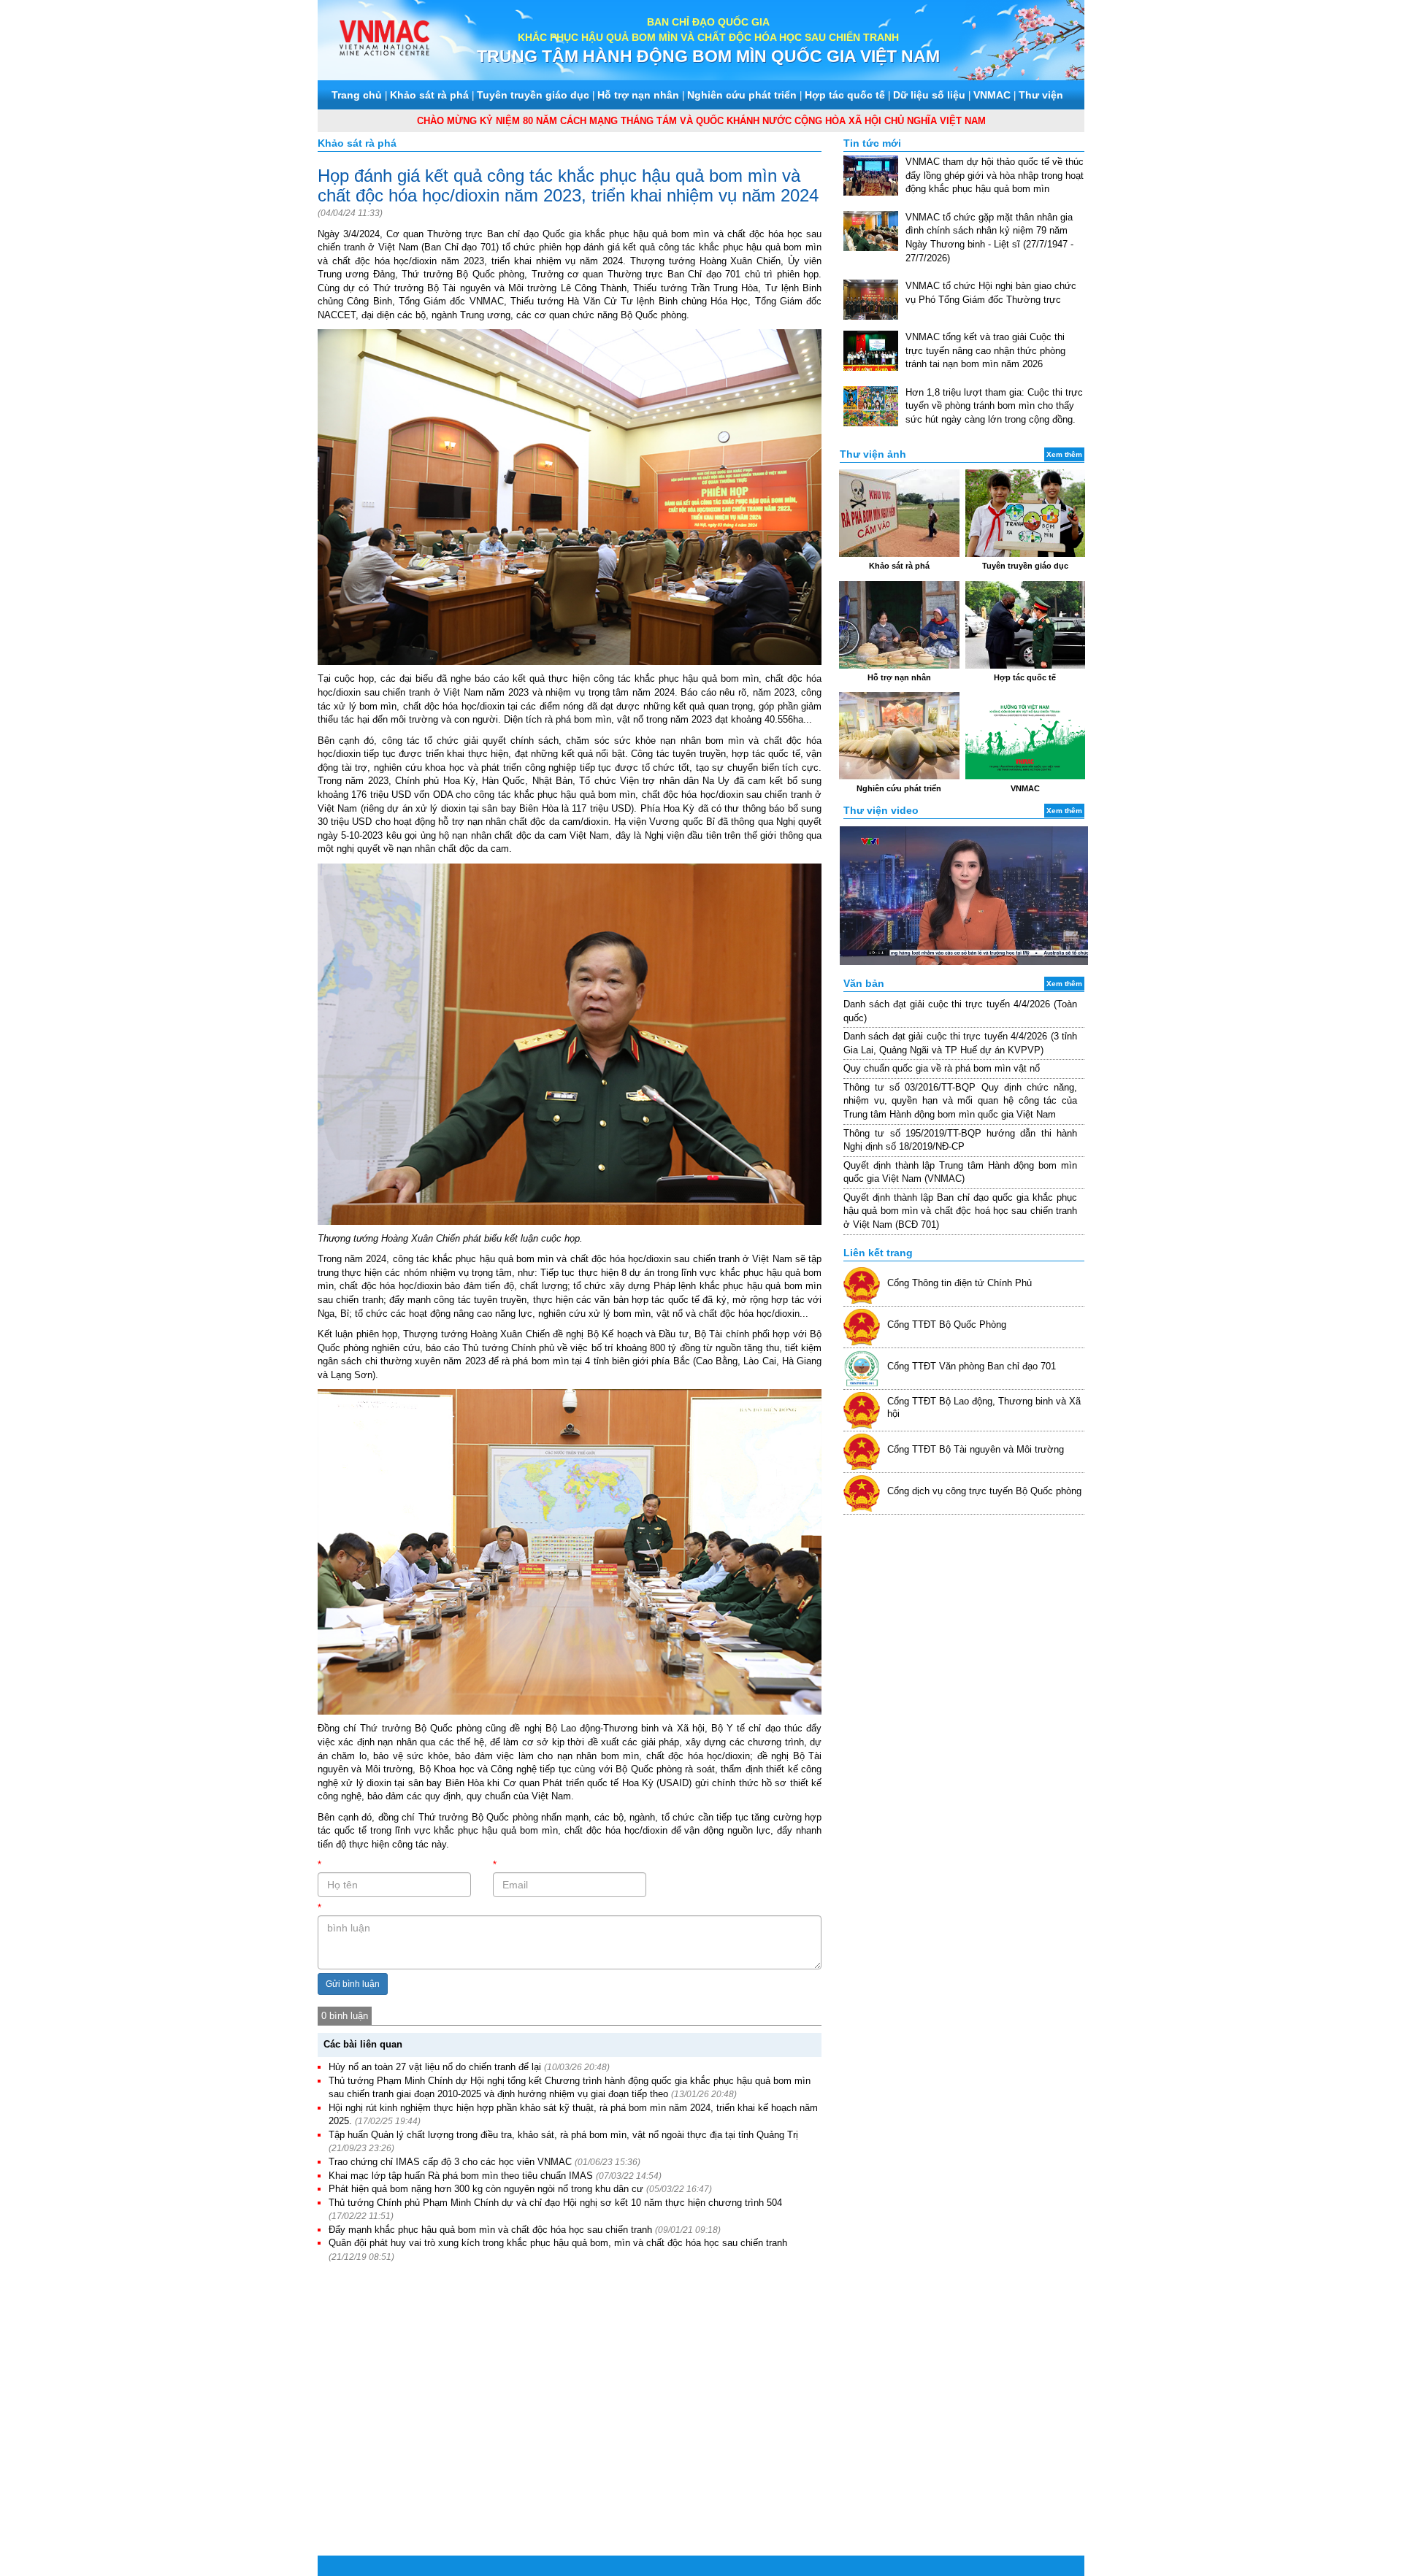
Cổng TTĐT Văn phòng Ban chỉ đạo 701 (972, 1366)
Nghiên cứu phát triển (742, 95)
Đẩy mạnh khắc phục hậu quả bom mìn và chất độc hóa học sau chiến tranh (490, 2230)
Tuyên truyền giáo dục (533, 95)
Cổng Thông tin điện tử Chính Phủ (959, 1283)
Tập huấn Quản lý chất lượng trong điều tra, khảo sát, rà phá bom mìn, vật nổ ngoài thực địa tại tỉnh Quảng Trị (563, 2135)
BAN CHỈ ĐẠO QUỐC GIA (708, 22)
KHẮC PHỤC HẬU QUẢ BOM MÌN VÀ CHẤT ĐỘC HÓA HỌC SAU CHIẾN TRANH (708, 37)
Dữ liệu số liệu (929, 95)
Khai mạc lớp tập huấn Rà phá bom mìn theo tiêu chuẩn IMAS (461, 2176)
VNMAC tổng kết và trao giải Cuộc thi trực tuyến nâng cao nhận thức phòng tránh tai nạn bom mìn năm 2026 (985, 350)
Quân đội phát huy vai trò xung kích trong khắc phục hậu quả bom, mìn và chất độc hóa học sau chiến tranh (558, 2243)
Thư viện (1041, 95)
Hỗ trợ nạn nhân (638, 95)
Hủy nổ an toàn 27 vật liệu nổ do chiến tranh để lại (435, 2067)
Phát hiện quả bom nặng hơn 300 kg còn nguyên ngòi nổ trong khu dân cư (486, 2189)
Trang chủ (357, 95)
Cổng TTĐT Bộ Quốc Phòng (947, 1324)
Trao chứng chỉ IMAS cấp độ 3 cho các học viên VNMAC (450, 2162)
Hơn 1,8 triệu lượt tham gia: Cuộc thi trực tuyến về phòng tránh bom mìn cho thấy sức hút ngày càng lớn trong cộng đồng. (994, 406)
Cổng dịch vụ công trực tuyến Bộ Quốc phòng (984, 1491)
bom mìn (740, 678)
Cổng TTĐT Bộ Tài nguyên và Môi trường (976, 1449)
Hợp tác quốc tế (845, 95)
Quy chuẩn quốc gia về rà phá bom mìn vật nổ (942, 1068)
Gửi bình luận (353, 1984)
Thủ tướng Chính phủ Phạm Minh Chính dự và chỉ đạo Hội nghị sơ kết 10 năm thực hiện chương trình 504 (555, 2203)
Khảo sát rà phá (429, 95)
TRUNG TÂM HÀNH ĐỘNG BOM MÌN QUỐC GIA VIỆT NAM (708, 56)
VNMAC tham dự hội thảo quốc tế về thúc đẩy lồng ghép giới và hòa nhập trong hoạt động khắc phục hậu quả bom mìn (995, 175)
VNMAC (992, 95)
